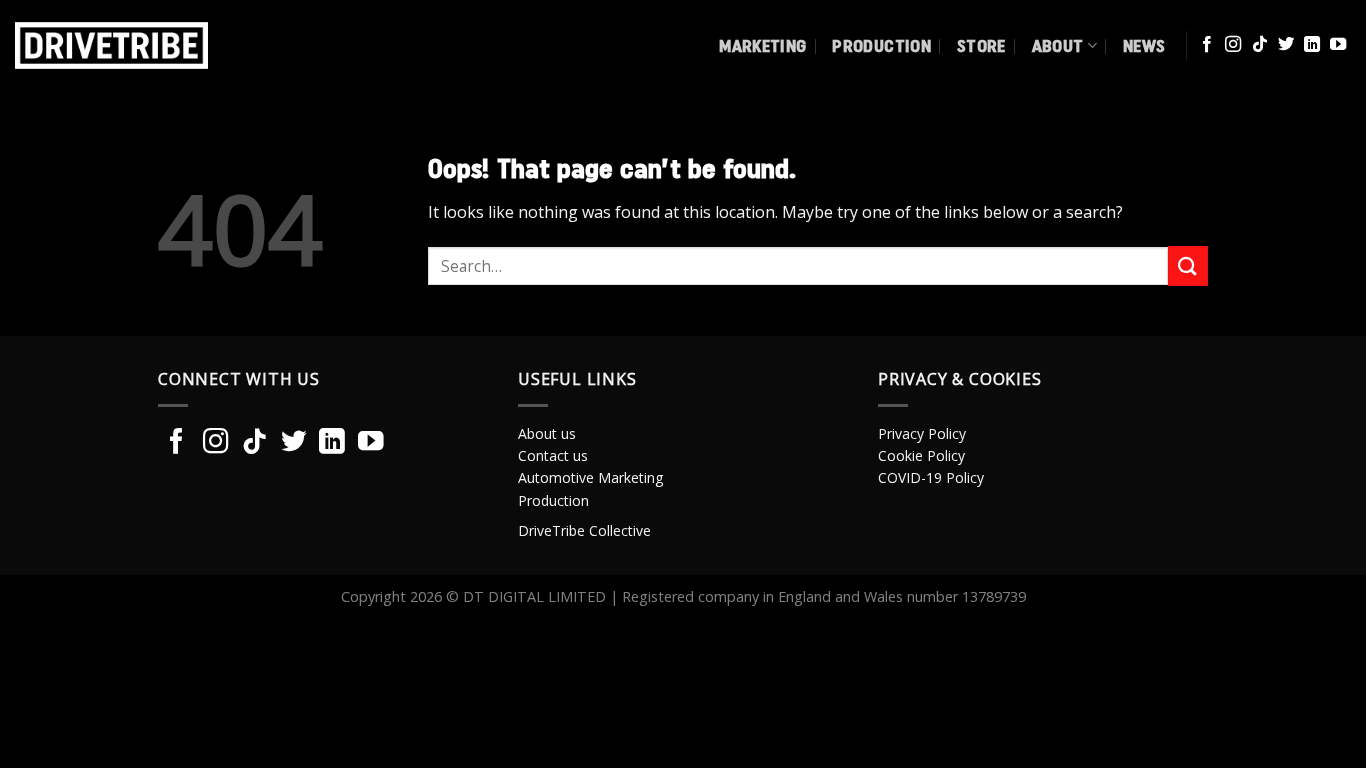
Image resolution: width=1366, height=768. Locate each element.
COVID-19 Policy (931, 477)
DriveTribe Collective (584, 530)
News (1144, 45)
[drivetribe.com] (148, 45)
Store (981, 45)
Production (881, 45)
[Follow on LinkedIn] (1312, 45)
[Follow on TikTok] (1260, 45)
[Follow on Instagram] (1233, 45)
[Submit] (1188, 265)
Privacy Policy (922, 433)
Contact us (553, 455)
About (1058, 45)
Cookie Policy (921, 455)
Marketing (762, 45)
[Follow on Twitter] (1286, 45)
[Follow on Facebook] (1207, 45)
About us (547, 433)
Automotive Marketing (590, 477)
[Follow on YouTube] (1338, 45)
